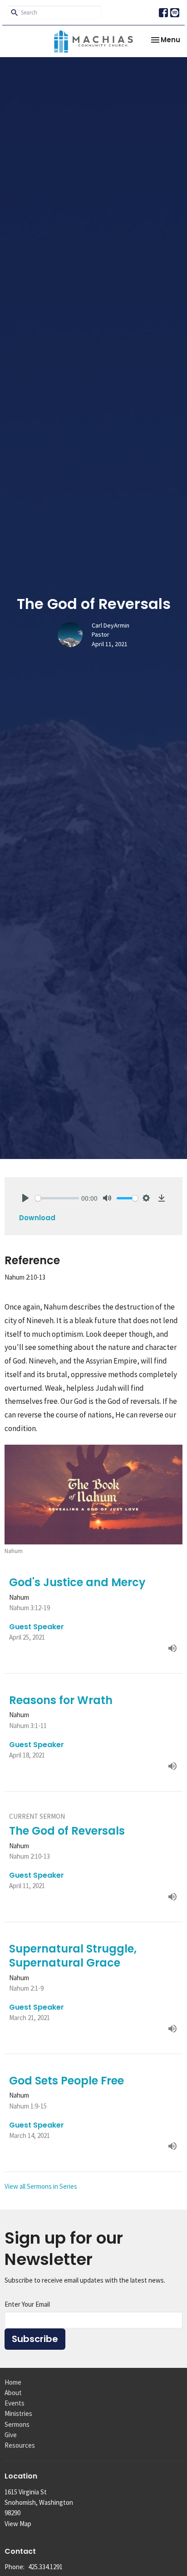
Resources (20, 2445)
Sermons (17, 2424)
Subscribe (35, 2339)
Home (13, 2382)
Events (15, 2403)
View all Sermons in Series (41, 2186)
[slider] (57, 1198)
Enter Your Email (27, 2304)
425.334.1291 (45, 2567)
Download (37, 1218)
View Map (18, 2524)
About (13, 2393)
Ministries (18, 2413)
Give (11, 2435)
